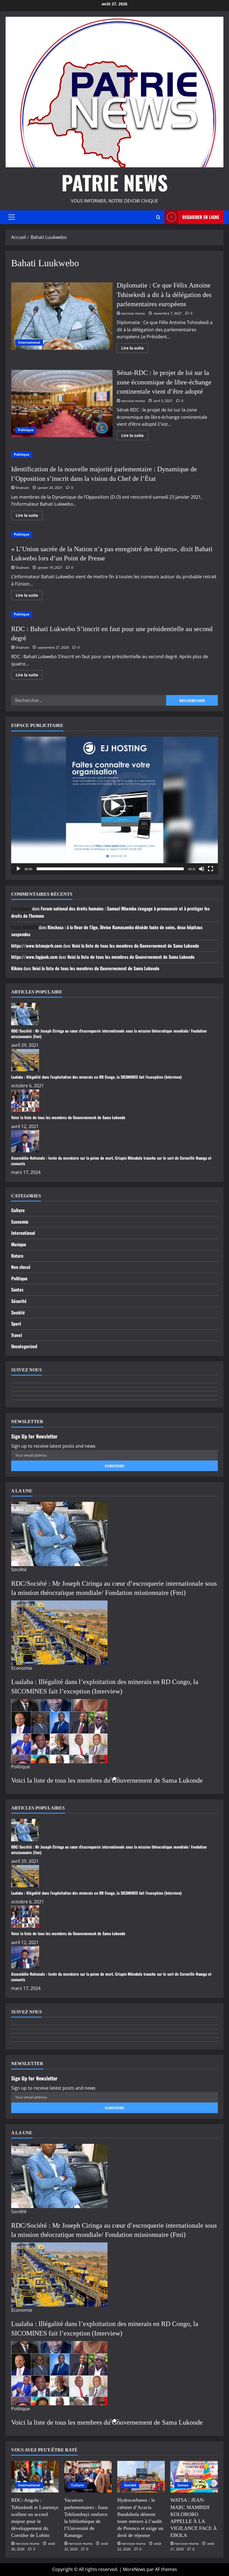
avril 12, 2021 (25, 1126)
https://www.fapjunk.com (34, 957)
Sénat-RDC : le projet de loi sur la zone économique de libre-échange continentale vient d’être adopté (62, 404)
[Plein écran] (211, 869)
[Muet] (202, 869)
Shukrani (22, 488)
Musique (19, 1244)
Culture (18, 1210)
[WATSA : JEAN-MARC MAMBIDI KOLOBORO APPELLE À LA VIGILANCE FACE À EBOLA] (194, 2477)
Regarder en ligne (201, 217)
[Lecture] (18, 869)
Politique (26, 430)
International (29, 342)
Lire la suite (135, 349)
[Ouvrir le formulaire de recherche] (158, 217)
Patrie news (115, 182)
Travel (16, 1335)
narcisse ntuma (133, 313)
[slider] (110, 869)
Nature (17, 1256)
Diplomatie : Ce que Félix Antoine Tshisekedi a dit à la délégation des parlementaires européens (62, 316)
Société (18, 1312)
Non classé (21, 1267)
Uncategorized (24, 1346)
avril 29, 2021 (25, 1045)
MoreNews (134, 2569)
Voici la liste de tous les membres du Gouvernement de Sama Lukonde (135, 946)
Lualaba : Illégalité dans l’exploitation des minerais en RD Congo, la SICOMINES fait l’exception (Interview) (96, 1077)
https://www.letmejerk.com (37, 946)
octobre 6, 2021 (28, 1086)
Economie (20, 1222)
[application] (115, 806)
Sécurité (19, 1301)
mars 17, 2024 (26, 1172)
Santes (17, 1290)
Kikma (17, 968)
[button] (12, 217)
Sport (16, 1324)
